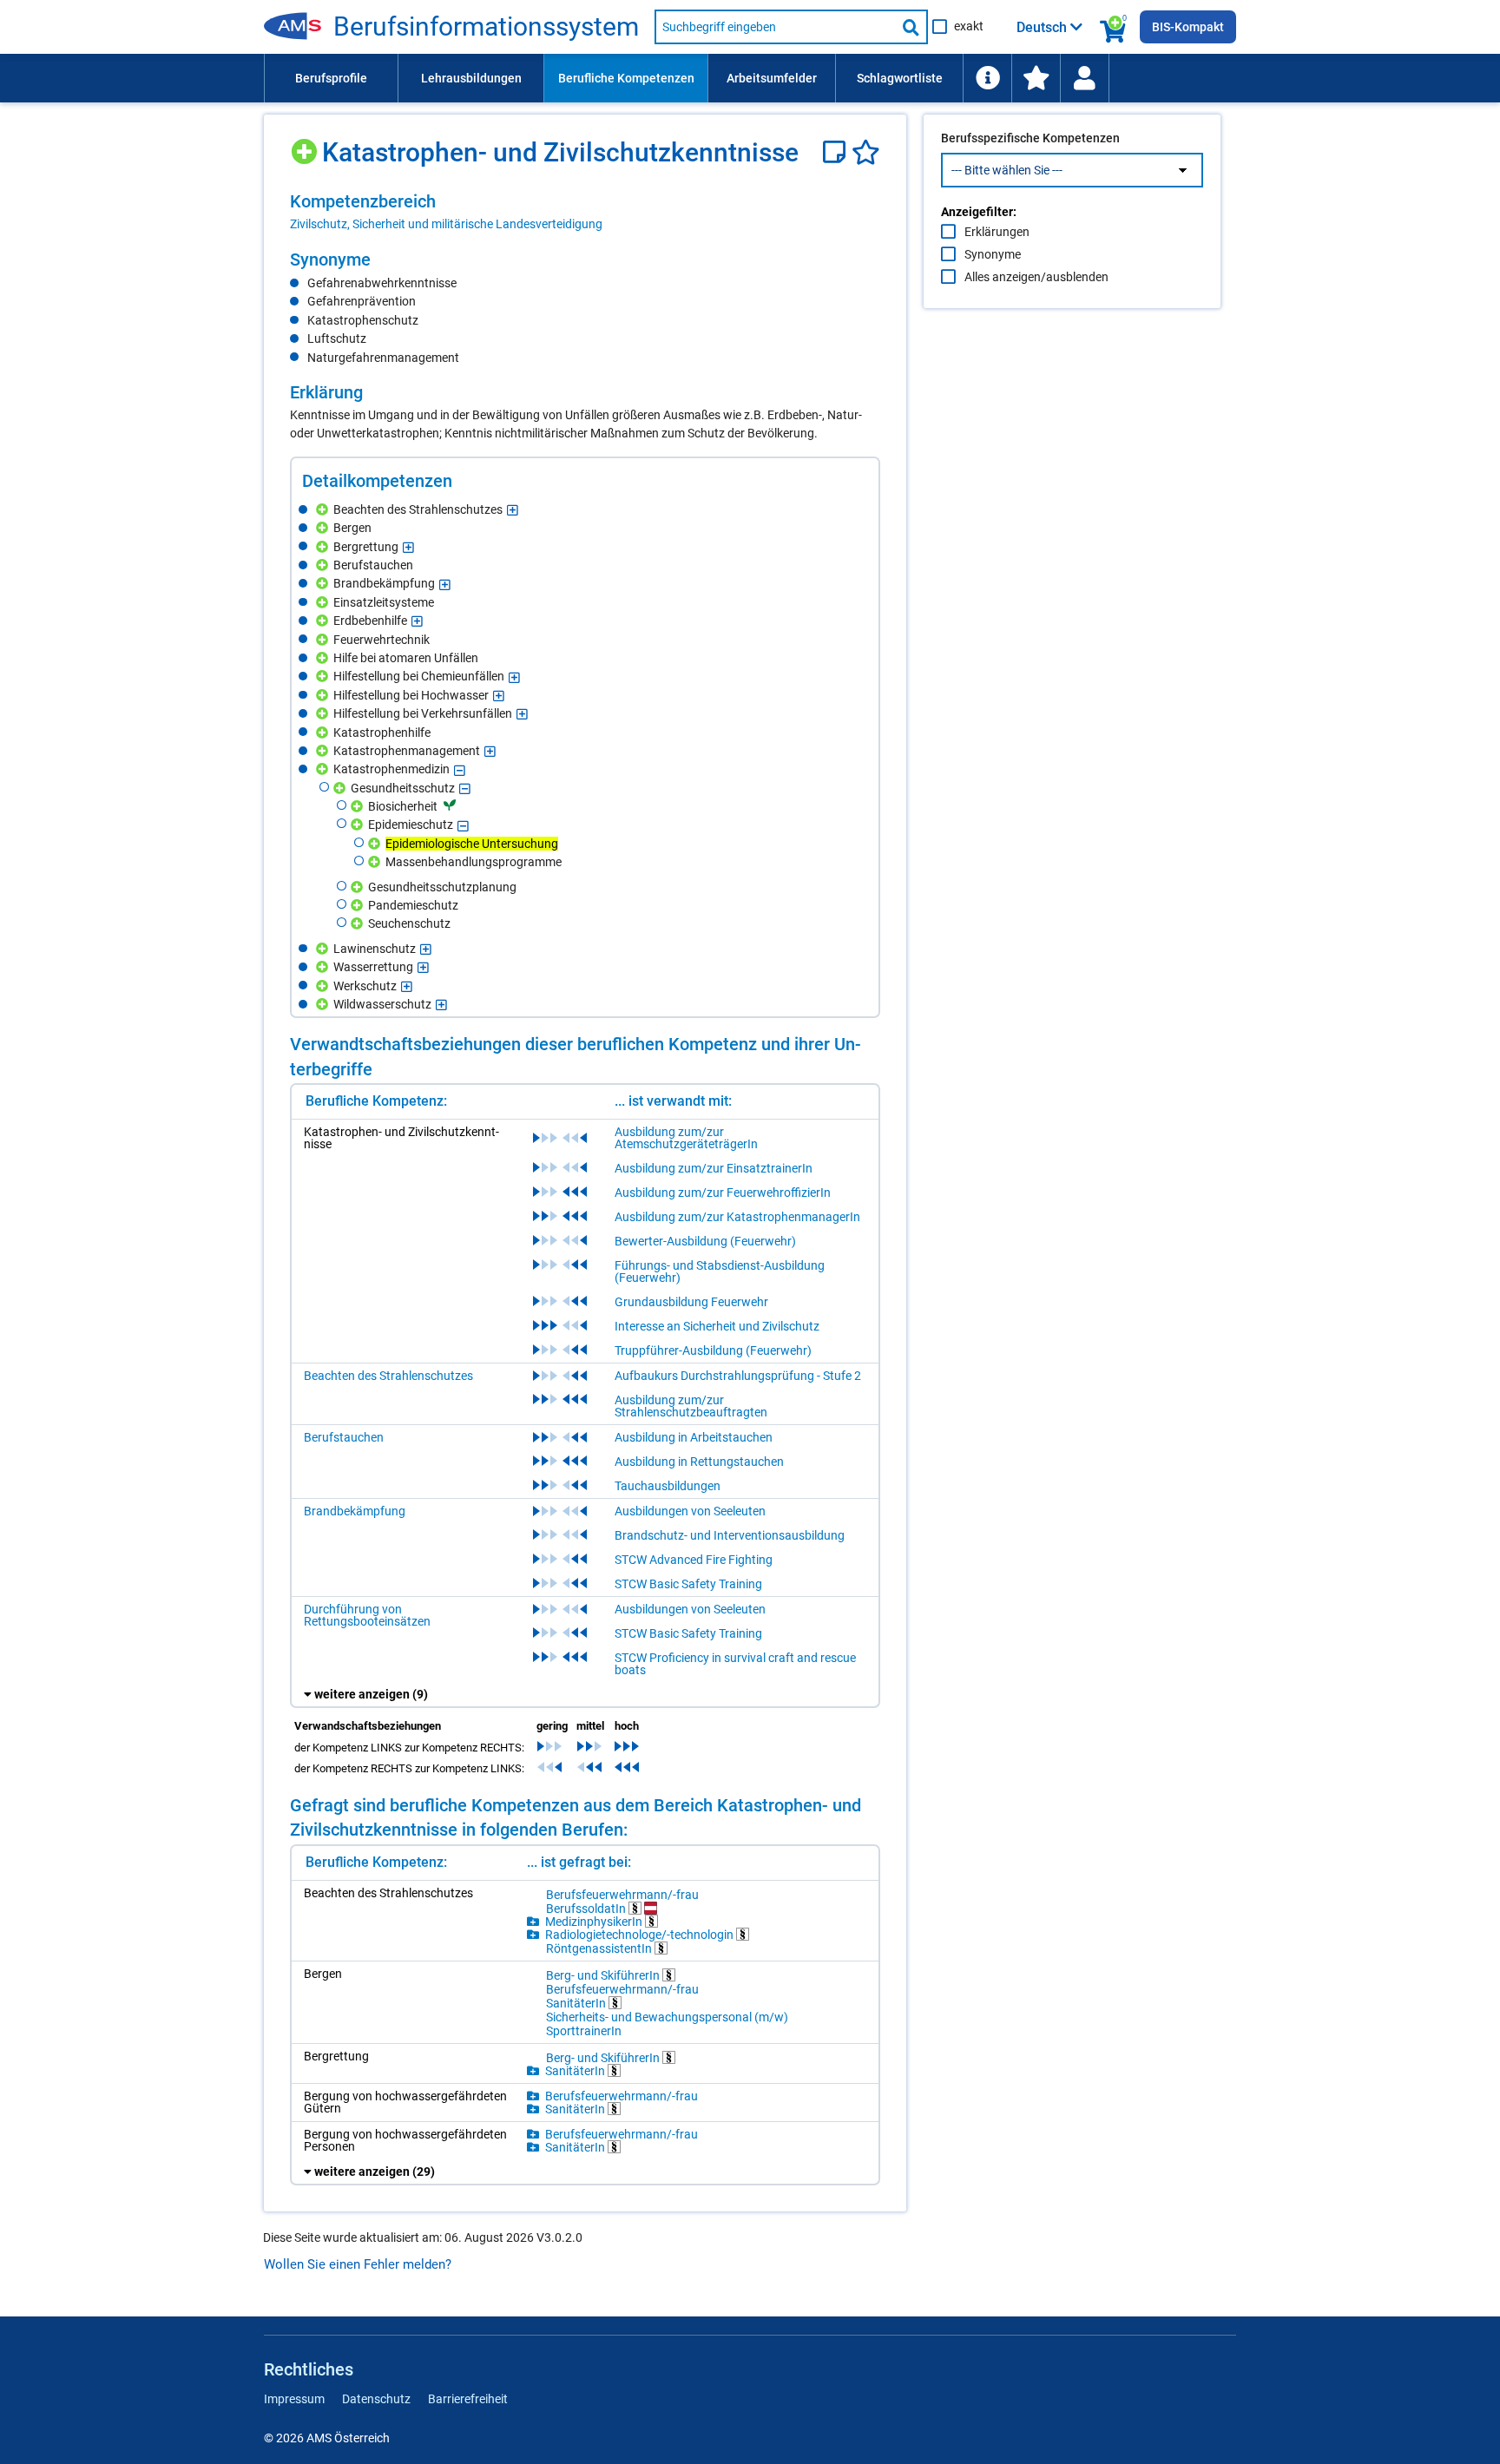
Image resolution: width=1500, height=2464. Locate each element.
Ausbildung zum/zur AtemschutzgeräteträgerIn (686, 1138)
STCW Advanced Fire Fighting (694, 1560)
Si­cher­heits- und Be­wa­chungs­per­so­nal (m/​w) (667, 2017)
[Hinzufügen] (306, 145)
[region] (585, 212)
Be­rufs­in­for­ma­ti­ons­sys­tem (486, 27)
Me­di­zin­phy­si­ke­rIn (595, 1921)
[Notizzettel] (837, 152)
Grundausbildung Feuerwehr (691, 1302)
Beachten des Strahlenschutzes (388, 1376)
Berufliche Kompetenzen (626, 78)
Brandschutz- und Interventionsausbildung (730, 1535)
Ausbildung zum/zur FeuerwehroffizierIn (723, 1193)
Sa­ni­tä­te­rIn (577, 2003)
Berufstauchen (344, 1437)
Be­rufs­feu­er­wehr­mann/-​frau (622, 1895)
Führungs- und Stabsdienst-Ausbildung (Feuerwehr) (720, 1271)
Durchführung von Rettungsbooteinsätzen (367, 1615)
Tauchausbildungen (668, 1486)
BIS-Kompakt (1188, 27)
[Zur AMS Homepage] (299, 27)
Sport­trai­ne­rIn (584, 2031)
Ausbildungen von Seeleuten (690, 1511)
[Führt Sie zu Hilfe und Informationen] (987, 78)
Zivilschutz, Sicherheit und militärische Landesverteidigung (446, 224)
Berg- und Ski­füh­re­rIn (604, 1975)
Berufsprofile (331, 78)
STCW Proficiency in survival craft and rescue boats (735, 1664)
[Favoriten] (866, 152)
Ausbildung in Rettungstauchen (699, 1462)
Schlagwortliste (900, 78)
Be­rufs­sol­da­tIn (587, 1908)
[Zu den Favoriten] (1036, 78)
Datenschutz (376, 2399)
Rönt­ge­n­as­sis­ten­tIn (600, 1948)
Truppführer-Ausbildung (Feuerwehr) (713, 1350)
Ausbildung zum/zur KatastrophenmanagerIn (737, 1217)
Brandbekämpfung (355, 1511)
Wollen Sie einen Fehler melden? (358, 2264)
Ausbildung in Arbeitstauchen (694, 1437)
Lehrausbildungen (471, 78)
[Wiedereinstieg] (1084, 78)
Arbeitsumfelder (772, 78)
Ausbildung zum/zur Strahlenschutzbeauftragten (691, 1406)
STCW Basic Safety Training (688, 1584)
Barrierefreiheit (468, 2399)
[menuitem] (331, 78)
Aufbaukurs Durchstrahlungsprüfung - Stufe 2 (738, 1376)
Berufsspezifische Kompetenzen (1030, 138)
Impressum (294, 2399)
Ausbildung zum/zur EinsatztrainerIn (714, 1168)
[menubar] (750, 78)
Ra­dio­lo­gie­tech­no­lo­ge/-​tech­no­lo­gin (641, 1934)
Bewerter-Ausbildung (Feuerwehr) (705, 1241)
